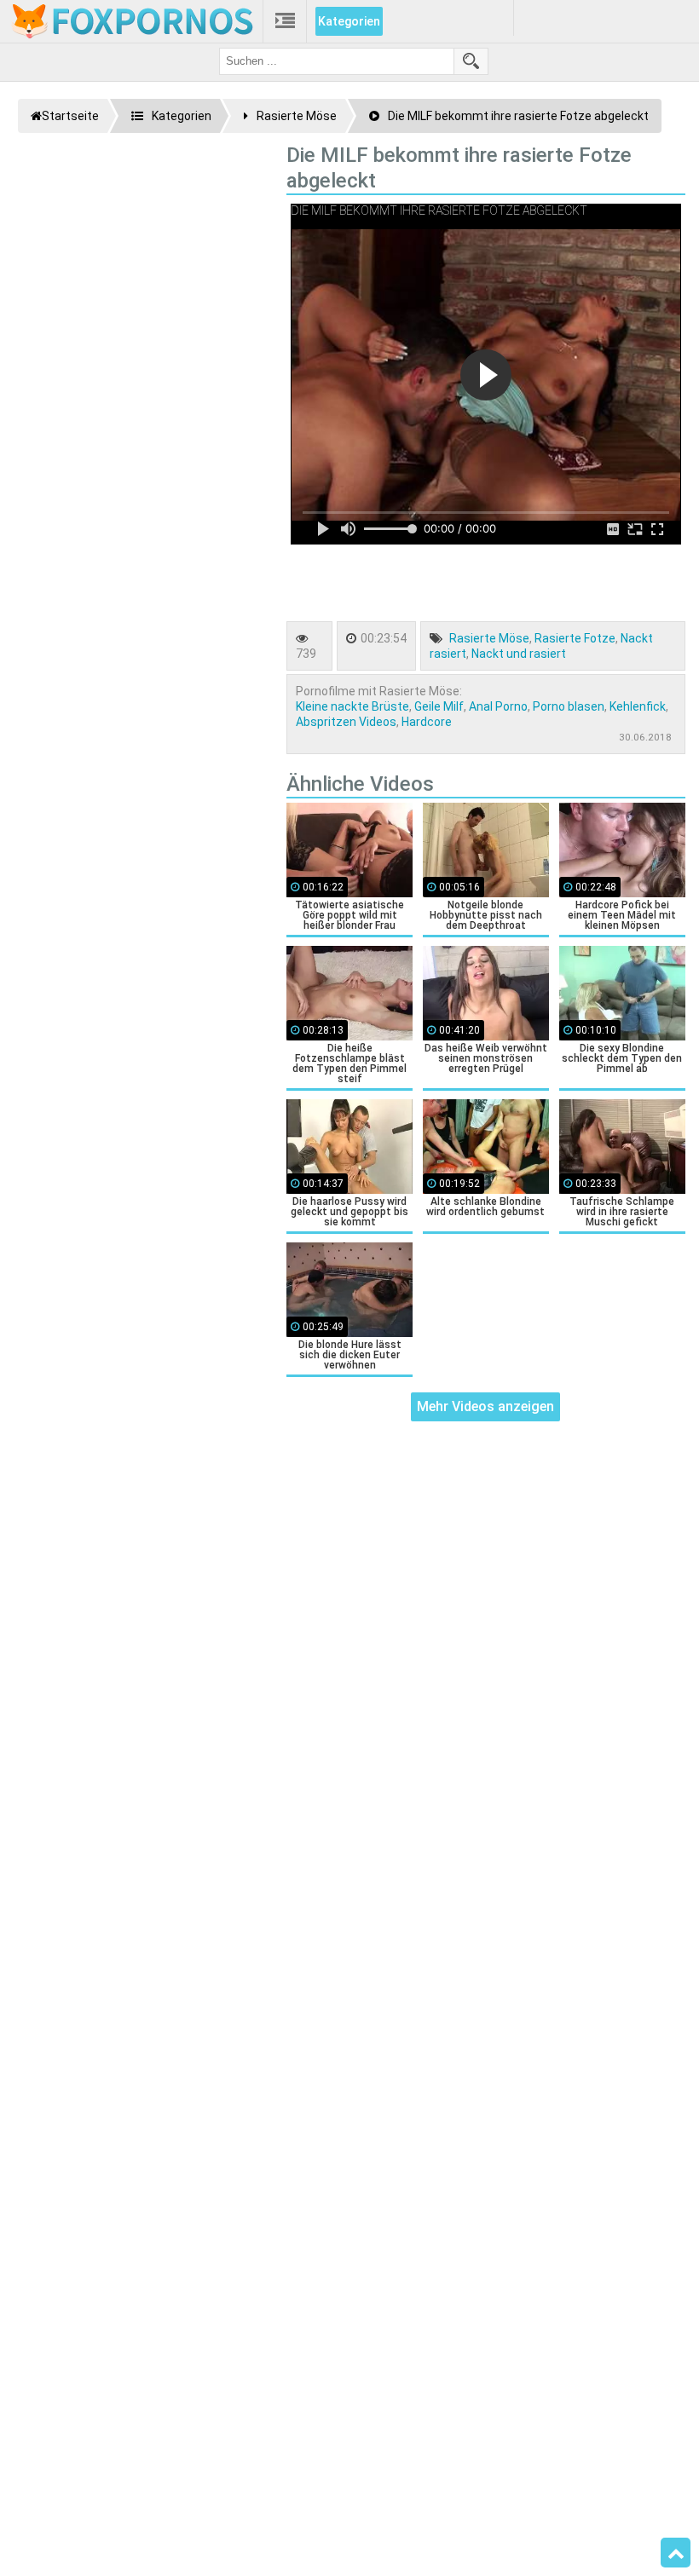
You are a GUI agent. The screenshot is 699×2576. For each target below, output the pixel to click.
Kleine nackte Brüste (352, 706)
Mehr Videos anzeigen (485, 1406)
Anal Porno (498, 706)
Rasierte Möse (489, 638)
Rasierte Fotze (575, 638)
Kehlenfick (638, 706)
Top (676, 2553)
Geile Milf (439, 706)
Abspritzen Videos (346, 722)
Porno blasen (569, 706)
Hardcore (427, 722)
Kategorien (349, 21)
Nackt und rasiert (519, 654)
